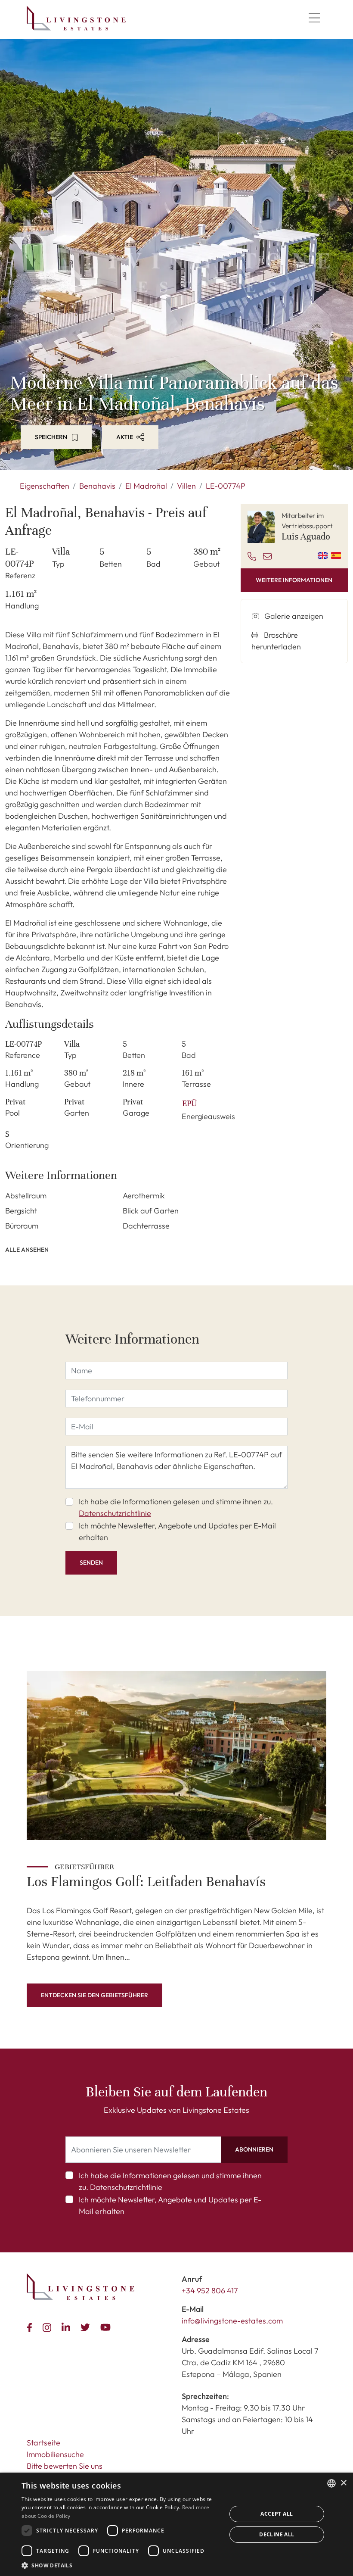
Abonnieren (254, 2149)
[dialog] (176, 2524)
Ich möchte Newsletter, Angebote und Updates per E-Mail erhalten (177, 1531)
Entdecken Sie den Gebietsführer (94, 1995)
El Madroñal (146, 486)
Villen (186, 486)
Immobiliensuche (55, 2454)
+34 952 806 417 (210, 2291)
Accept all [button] (277, 2514)
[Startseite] (76, 18)
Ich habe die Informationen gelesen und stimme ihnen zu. (176, 1507)
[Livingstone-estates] (81, 2287)
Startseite (43, 2443)
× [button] (343, 2483)
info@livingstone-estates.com (232, 2321)
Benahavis (97, 486)
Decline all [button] (277, 2534)
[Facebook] (31, 2326)
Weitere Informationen (294, 580)
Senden (91, 1562)
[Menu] (314, 18)
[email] (267, 556)
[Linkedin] (68, 2326)
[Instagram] (49, 2326)
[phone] (252, 556)
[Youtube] (107, 2326)
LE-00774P (226, 486)
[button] (121, 2565)
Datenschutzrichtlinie (115, 1513)
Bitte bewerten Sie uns (65, 2466)
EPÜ (189, 1103)
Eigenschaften (45, 486)
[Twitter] (87, 2326)
